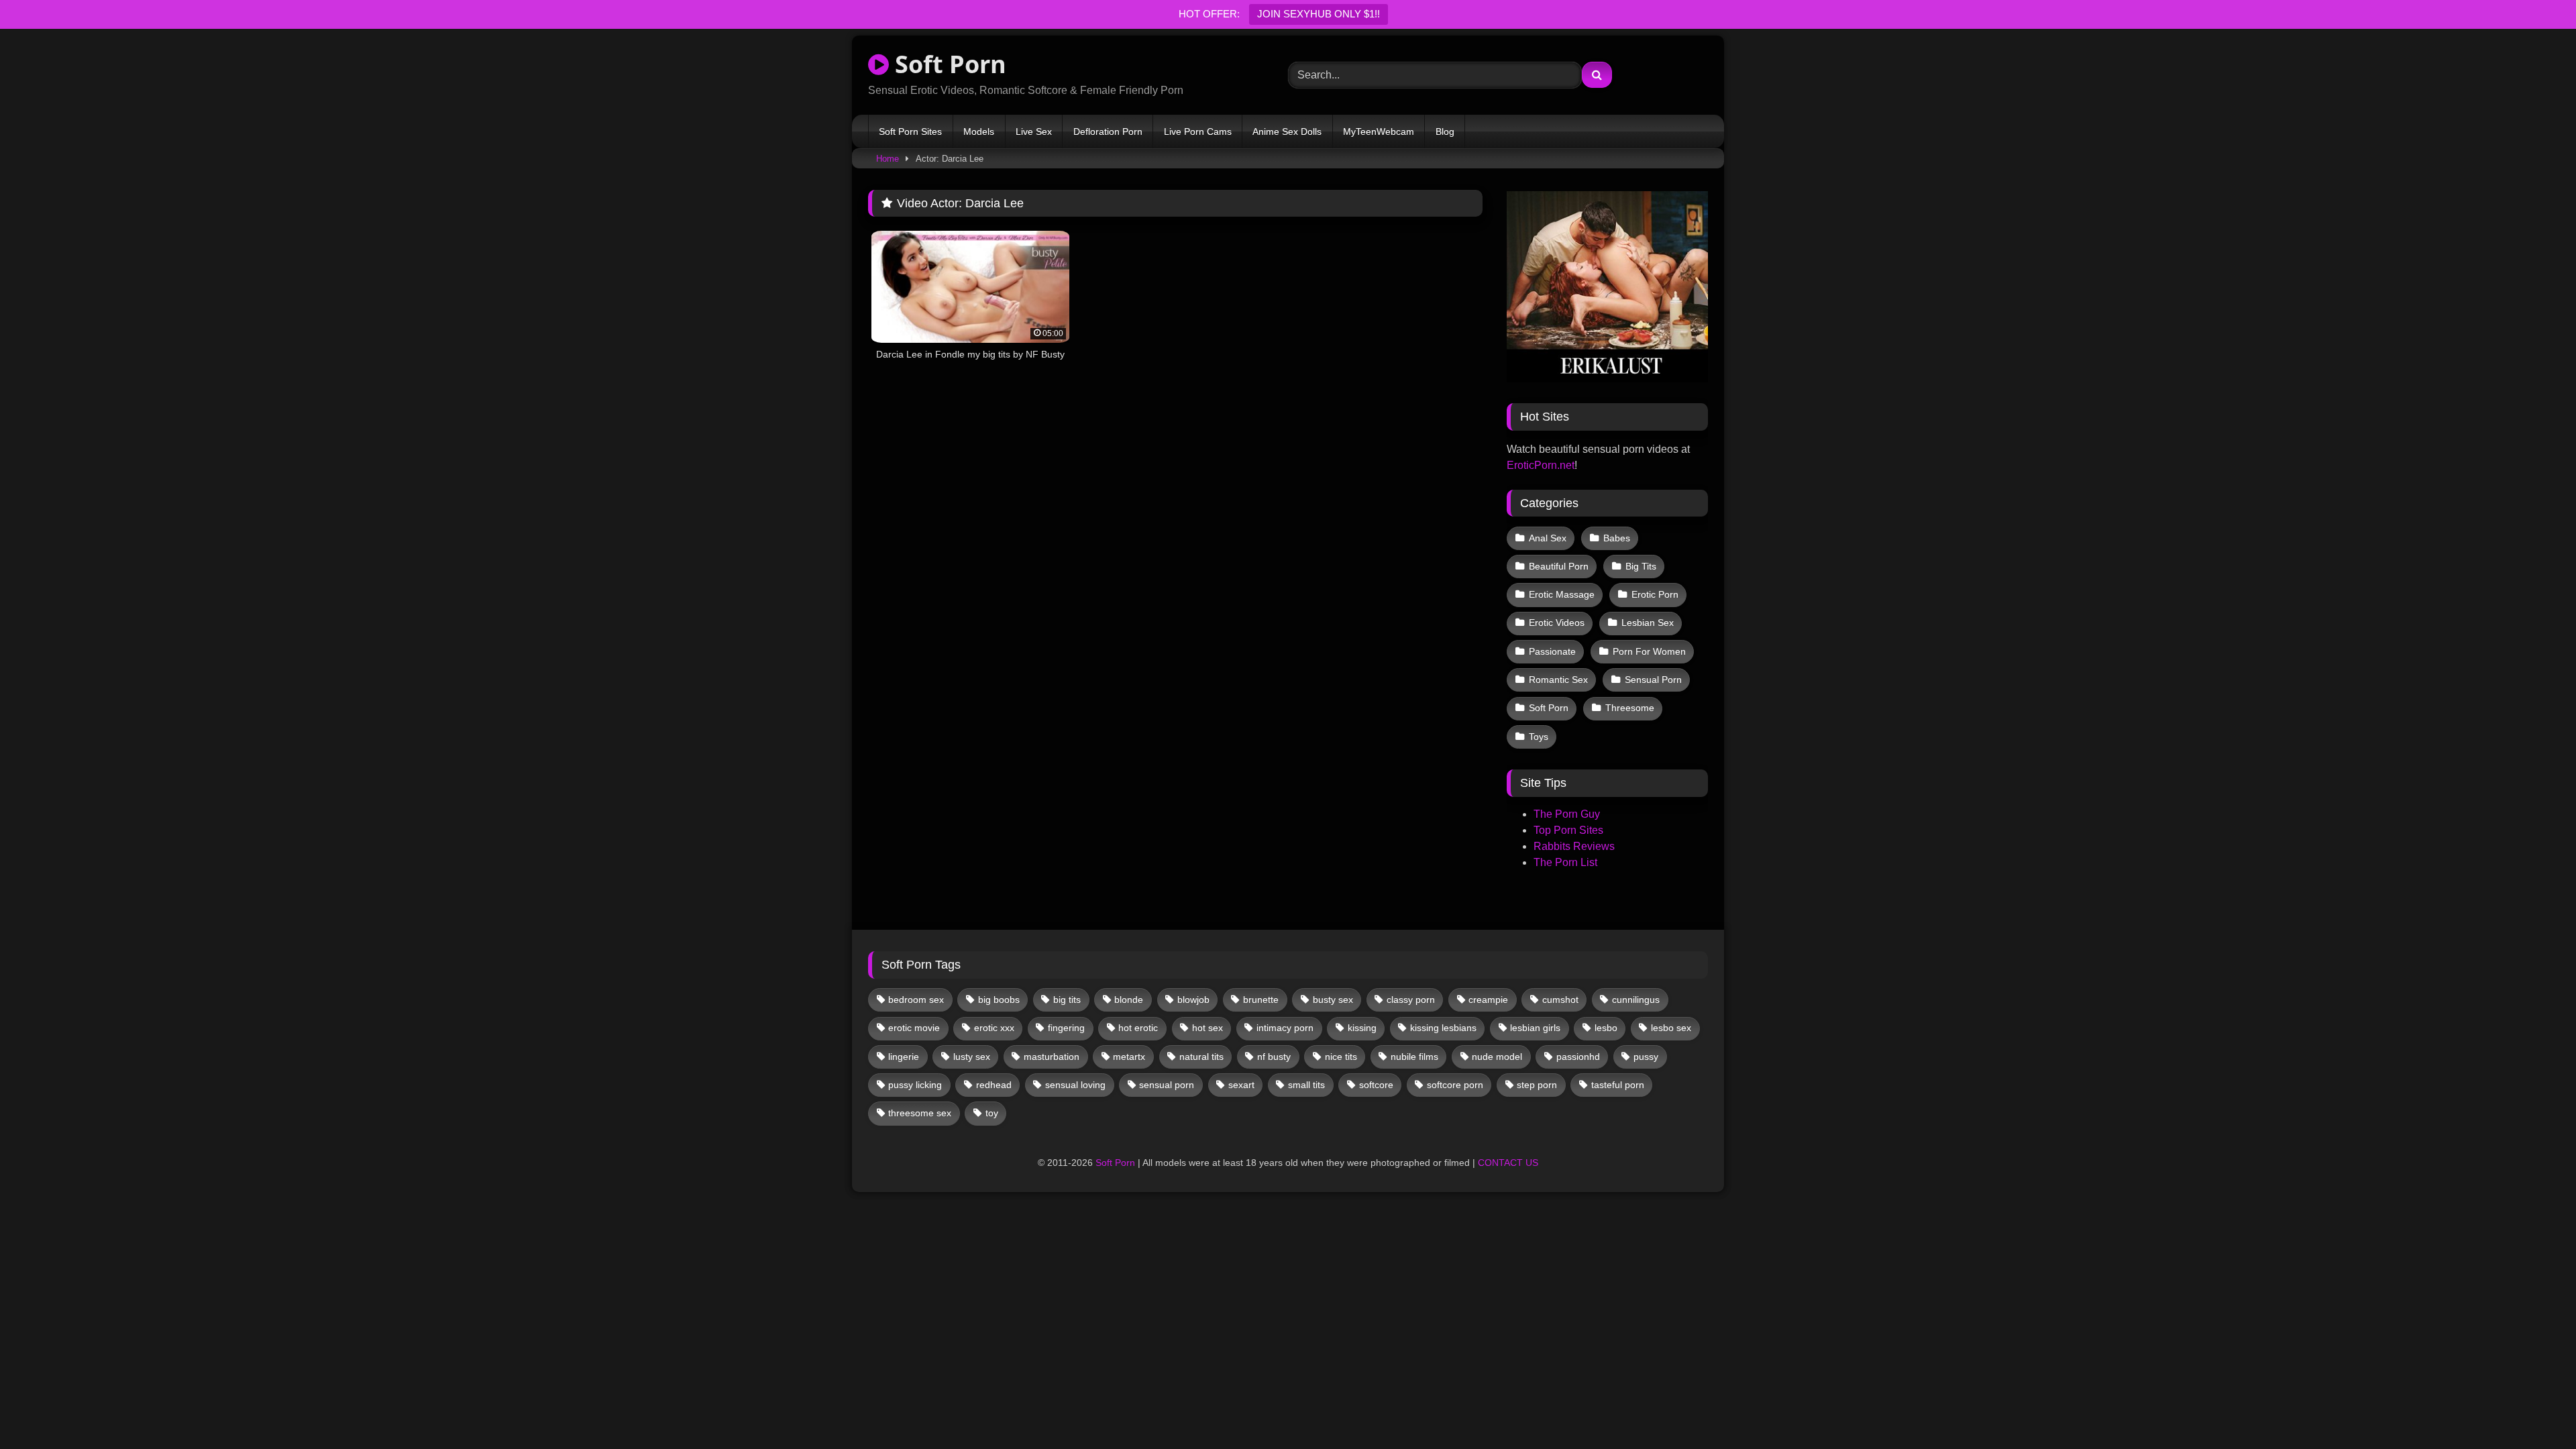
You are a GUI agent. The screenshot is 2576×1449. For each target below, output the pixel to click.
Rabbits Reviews (1574, 846)
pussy (1646, 1057)
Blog (1445, 131)
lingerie (904, 1057)
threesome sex (920, 1113)
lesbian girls (1535, 1028)
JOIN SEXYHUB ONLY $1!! (1319, 14)
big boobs (999, 1000)
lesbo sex (1671, 1028)
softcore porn (1455, 1085)
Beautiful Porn (1559, 566)
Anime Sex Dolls (1287, 131)
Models (979, 131)
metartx (1129, 1057)
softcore (1376, 1085)
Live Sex (1034, 131)
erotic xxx (994, 1028)
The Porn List (1565, 862)
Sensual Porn (1653, 680)
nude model (1497, 1057)
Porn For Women (1649, 651)
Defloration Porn (1108, 131)
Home (888, 159)
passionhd (1578, 1057)
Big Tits (1641, 566)
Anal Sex (1548, 538)
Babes (1617, 538)
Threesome (1630, 708)
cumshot (1560, 1000)
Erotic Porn (1655, 594)
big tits (1067, 1000)
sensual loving (1075, 1085)
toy (992, 1113)
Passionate (1552, 651)
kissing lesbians (1443, 1028)
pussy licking (915, 1085)
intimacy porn (1285, 1028)
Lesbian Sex (1648, 623)
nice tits (1341, 1057)
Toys (1539, 737)
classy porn (1411, 1000)
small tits (1306, 1085)
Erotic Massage (1562, 594)
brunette (1261, 1000)
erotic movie (914, 1028)
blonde (1129, 1000)
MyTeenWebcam (1379, 131)
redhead (994, 1085)
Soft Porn (948, 64)
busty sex (1333, 1000)
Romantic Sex (1558, 680)
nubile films (1414, 1057)
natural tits (1201, 1057)
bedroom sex (916, 1000)
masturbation (1052, 1057)
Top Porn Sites (1568, 830)
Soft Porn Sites (910, 131)
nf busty (1274, 1057)
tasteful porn (1618, 1085)
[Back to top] (2534, 1409)
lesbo (1606, 1028)
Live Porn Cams (1198, 131)
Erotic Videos (1557, 623)
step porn (1537, 1085)
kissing (1362, 1028)
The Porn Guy (1567, 814)
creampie (1488, 1000)
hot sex (1207, 1028)
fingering (1066, 1028)
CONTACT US (1508, 1163)
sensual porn (1167, 1085)
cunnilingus (1636, 1000)
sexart (1241, 1085)
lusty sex (972, 1057)
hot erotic (1138, 1028)
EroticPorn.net (1541, 465)
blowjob (1193, 1000)
